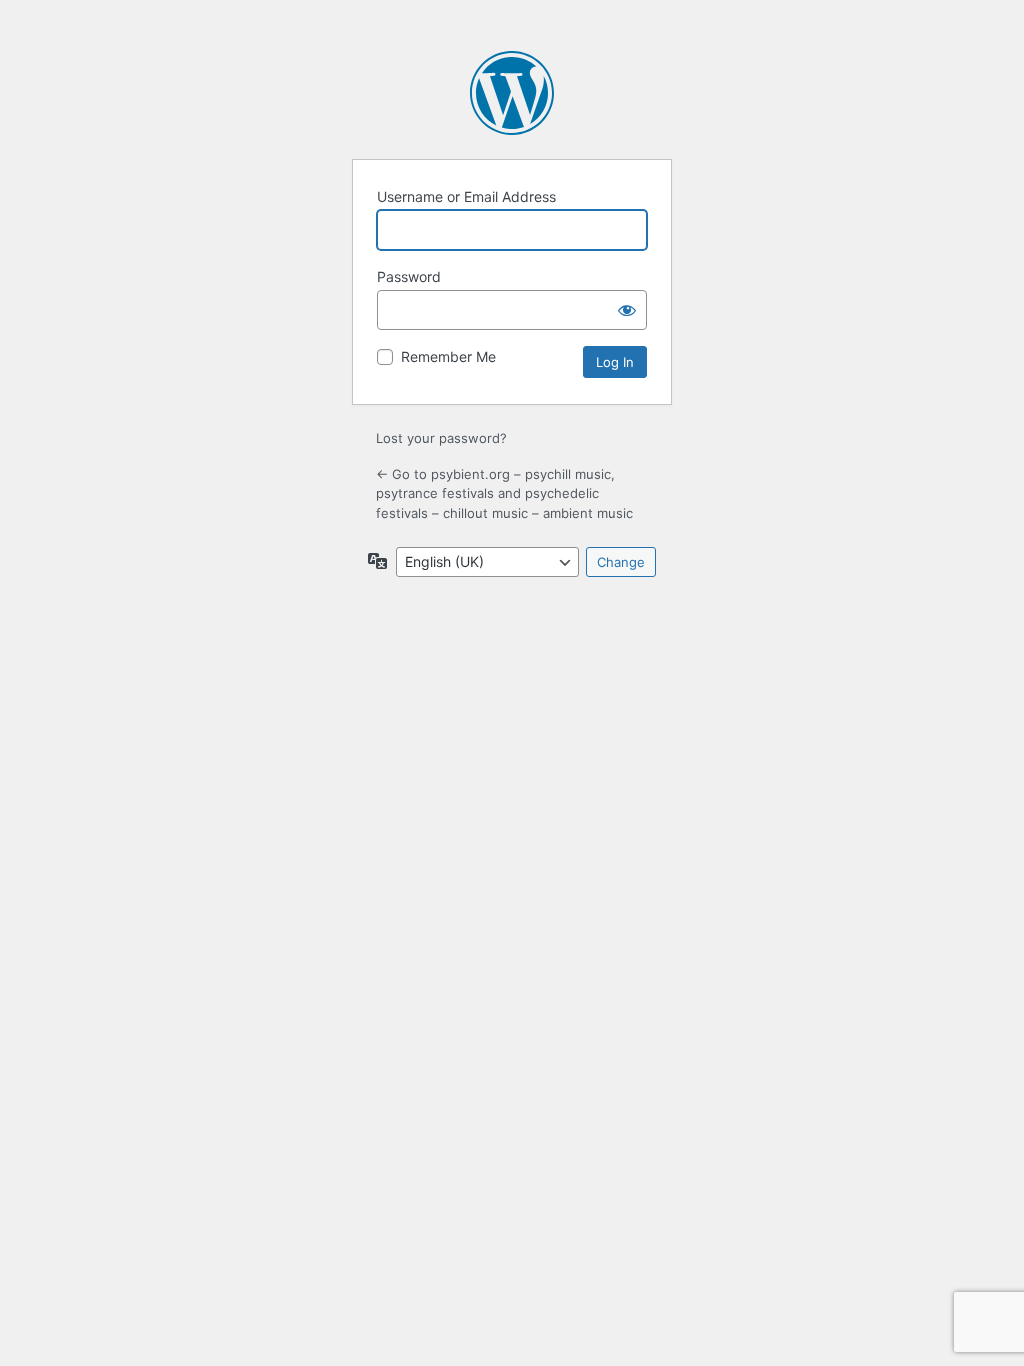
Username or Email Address (466, 196)
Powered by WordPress (512, 93)
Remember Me (448, 356)
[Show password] (627, 310)
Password (409, 276)
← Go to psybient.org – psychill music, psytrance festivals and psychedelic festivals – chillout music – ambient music (504, 493)
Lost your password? (441, 438)
